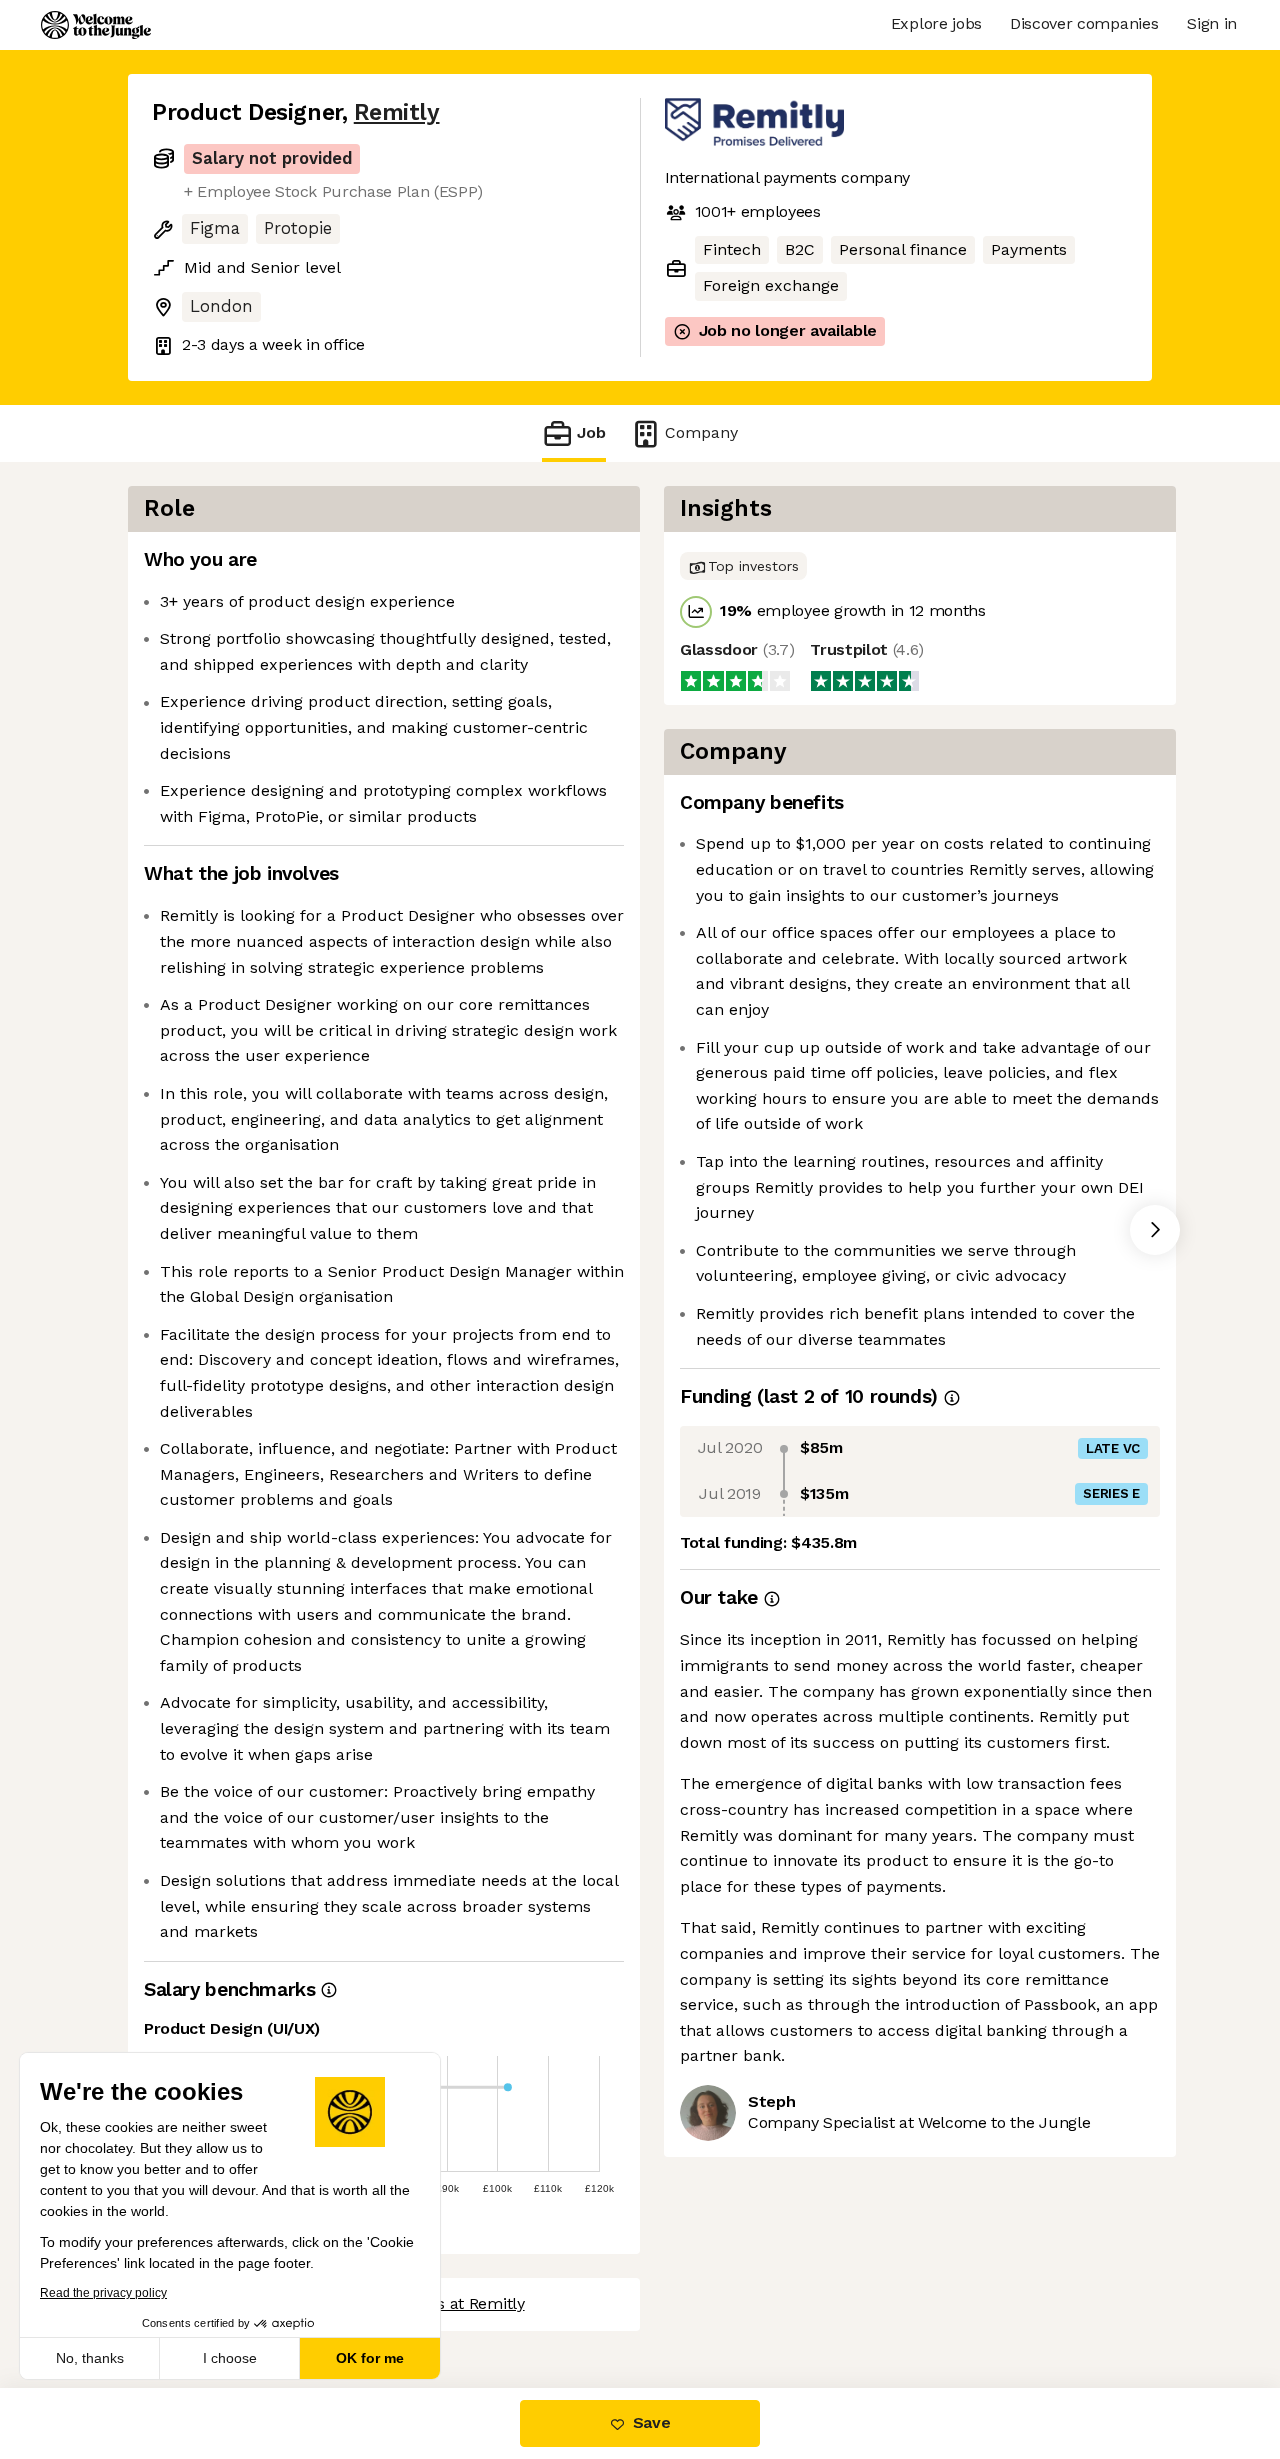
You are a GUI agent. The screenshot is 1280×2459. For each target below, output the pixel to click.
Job (591, 432)
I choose (230, 2358)
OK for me (370, 2358)
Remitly (397, 112)
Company (701, 432)
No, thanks (90, 2358)
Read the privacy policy (103, 2293)
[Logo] (96, 25)
